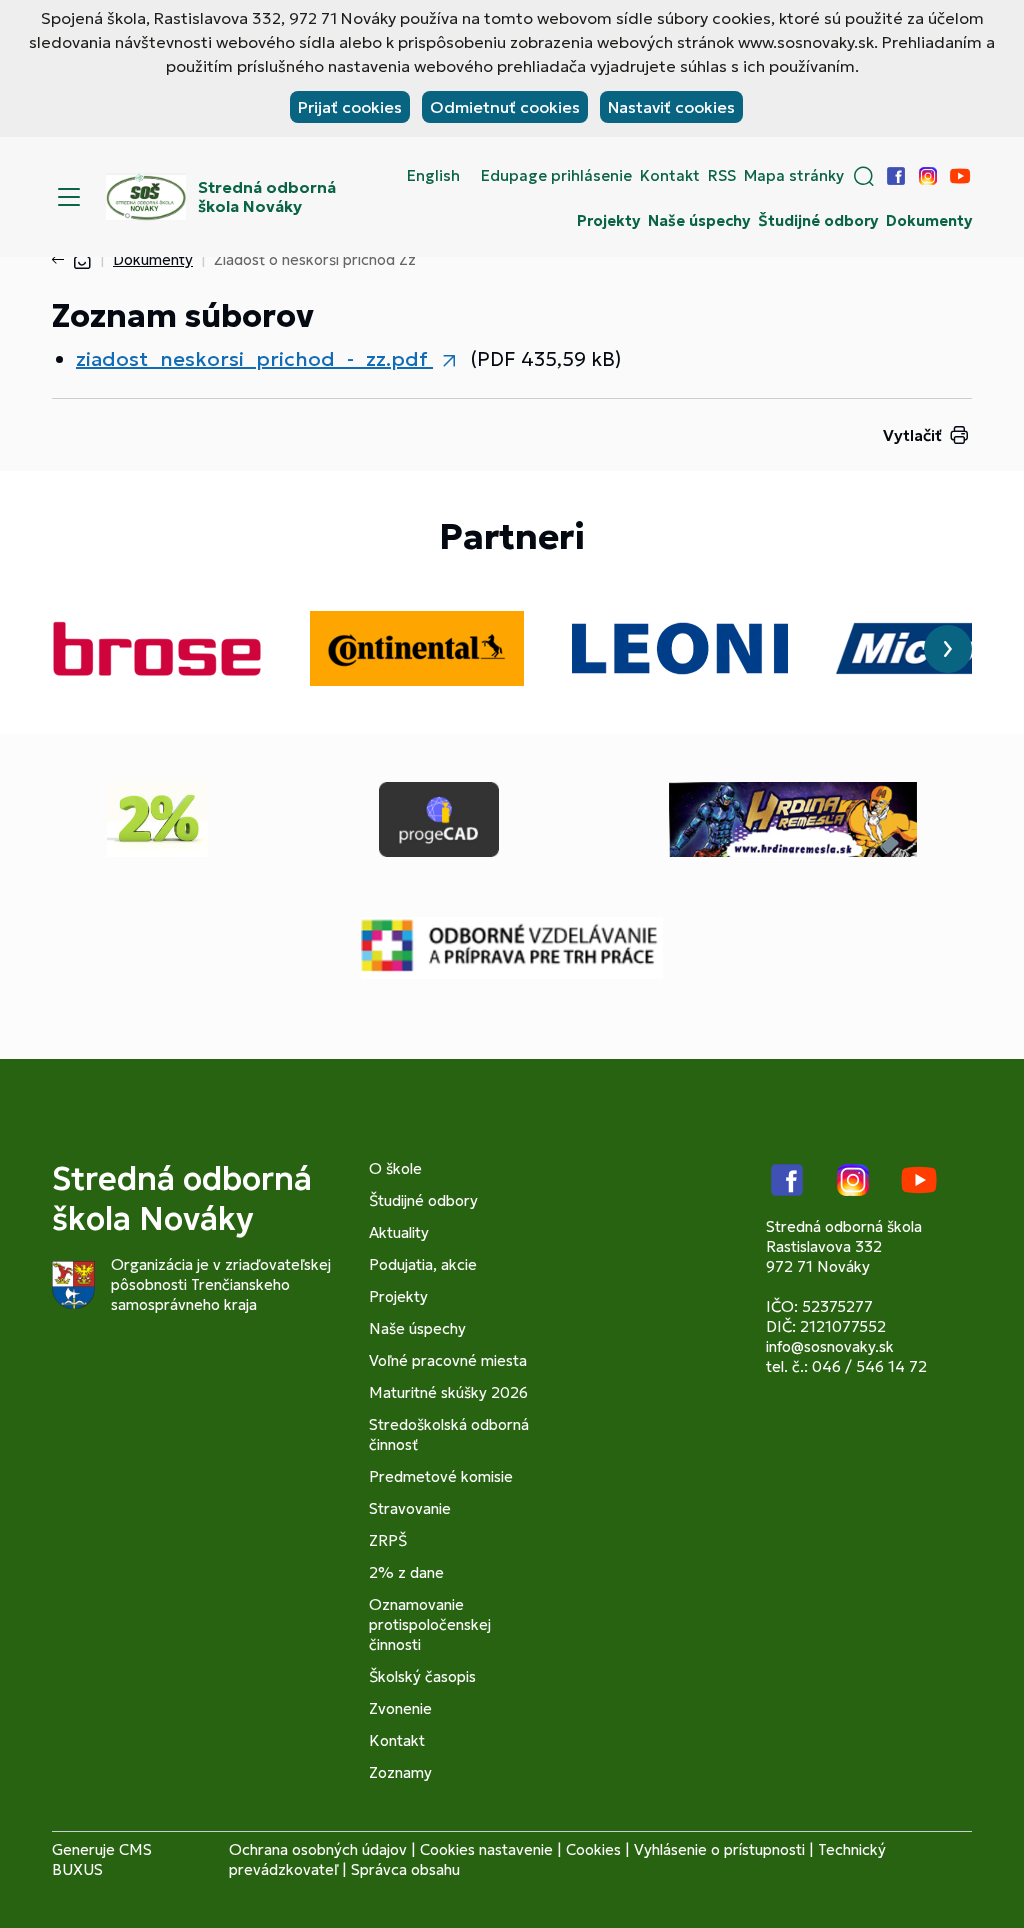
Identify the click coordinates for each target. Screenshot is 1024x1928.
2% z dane (406, 1572)
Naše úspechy (699, 221)
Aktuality (399, 1232)
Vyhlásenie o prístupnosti (719, 1849)
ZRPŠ (388, 1540)
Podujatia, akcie (423, 1264)
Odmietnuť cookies (505, 107)
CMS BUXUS (102, 1859)
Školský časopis (422, 1676)
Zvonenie (400, 1708)
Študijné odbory (818, 221)
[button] (864, 176)
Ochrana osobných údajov (318, 1849)
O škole (395, 1168)
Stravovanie (410, 1508)
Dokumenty (929, 221)
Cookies (593, 1849)
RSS (722, 176)
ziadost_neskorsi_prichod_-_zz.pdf (254, 359)
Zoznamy (400, 1772)
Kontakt (670, 176)
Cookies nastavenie (486, 1849)
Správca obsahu (405, 1869)
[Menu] (69, 197)
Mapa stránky (794, 176)
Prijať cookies (350, 107)
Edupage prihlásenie (556, 176)
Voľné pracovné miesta (448, 1360)
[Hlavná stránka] (82, 259)
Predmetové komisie (441, 1476)
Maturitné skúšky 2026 (448, 1392)
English (433, 176)
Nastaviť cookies (671, 107)
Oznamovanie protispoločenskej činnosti (430, 1624)
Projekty (608, 221)
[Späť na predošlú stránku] (62, 260)
